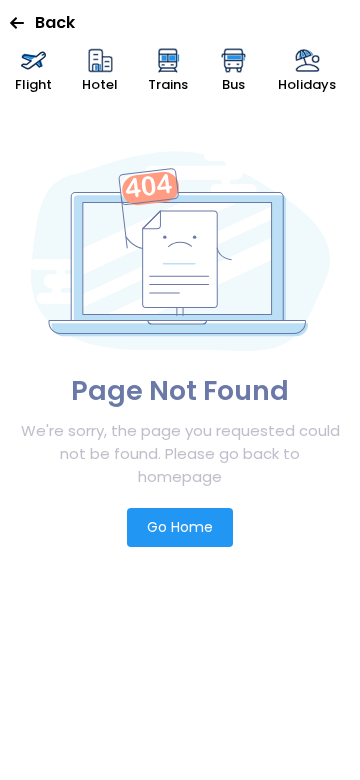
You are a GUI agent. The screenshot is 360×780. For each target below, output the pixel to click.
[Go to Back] (22, 23)
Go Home (180, 527)
